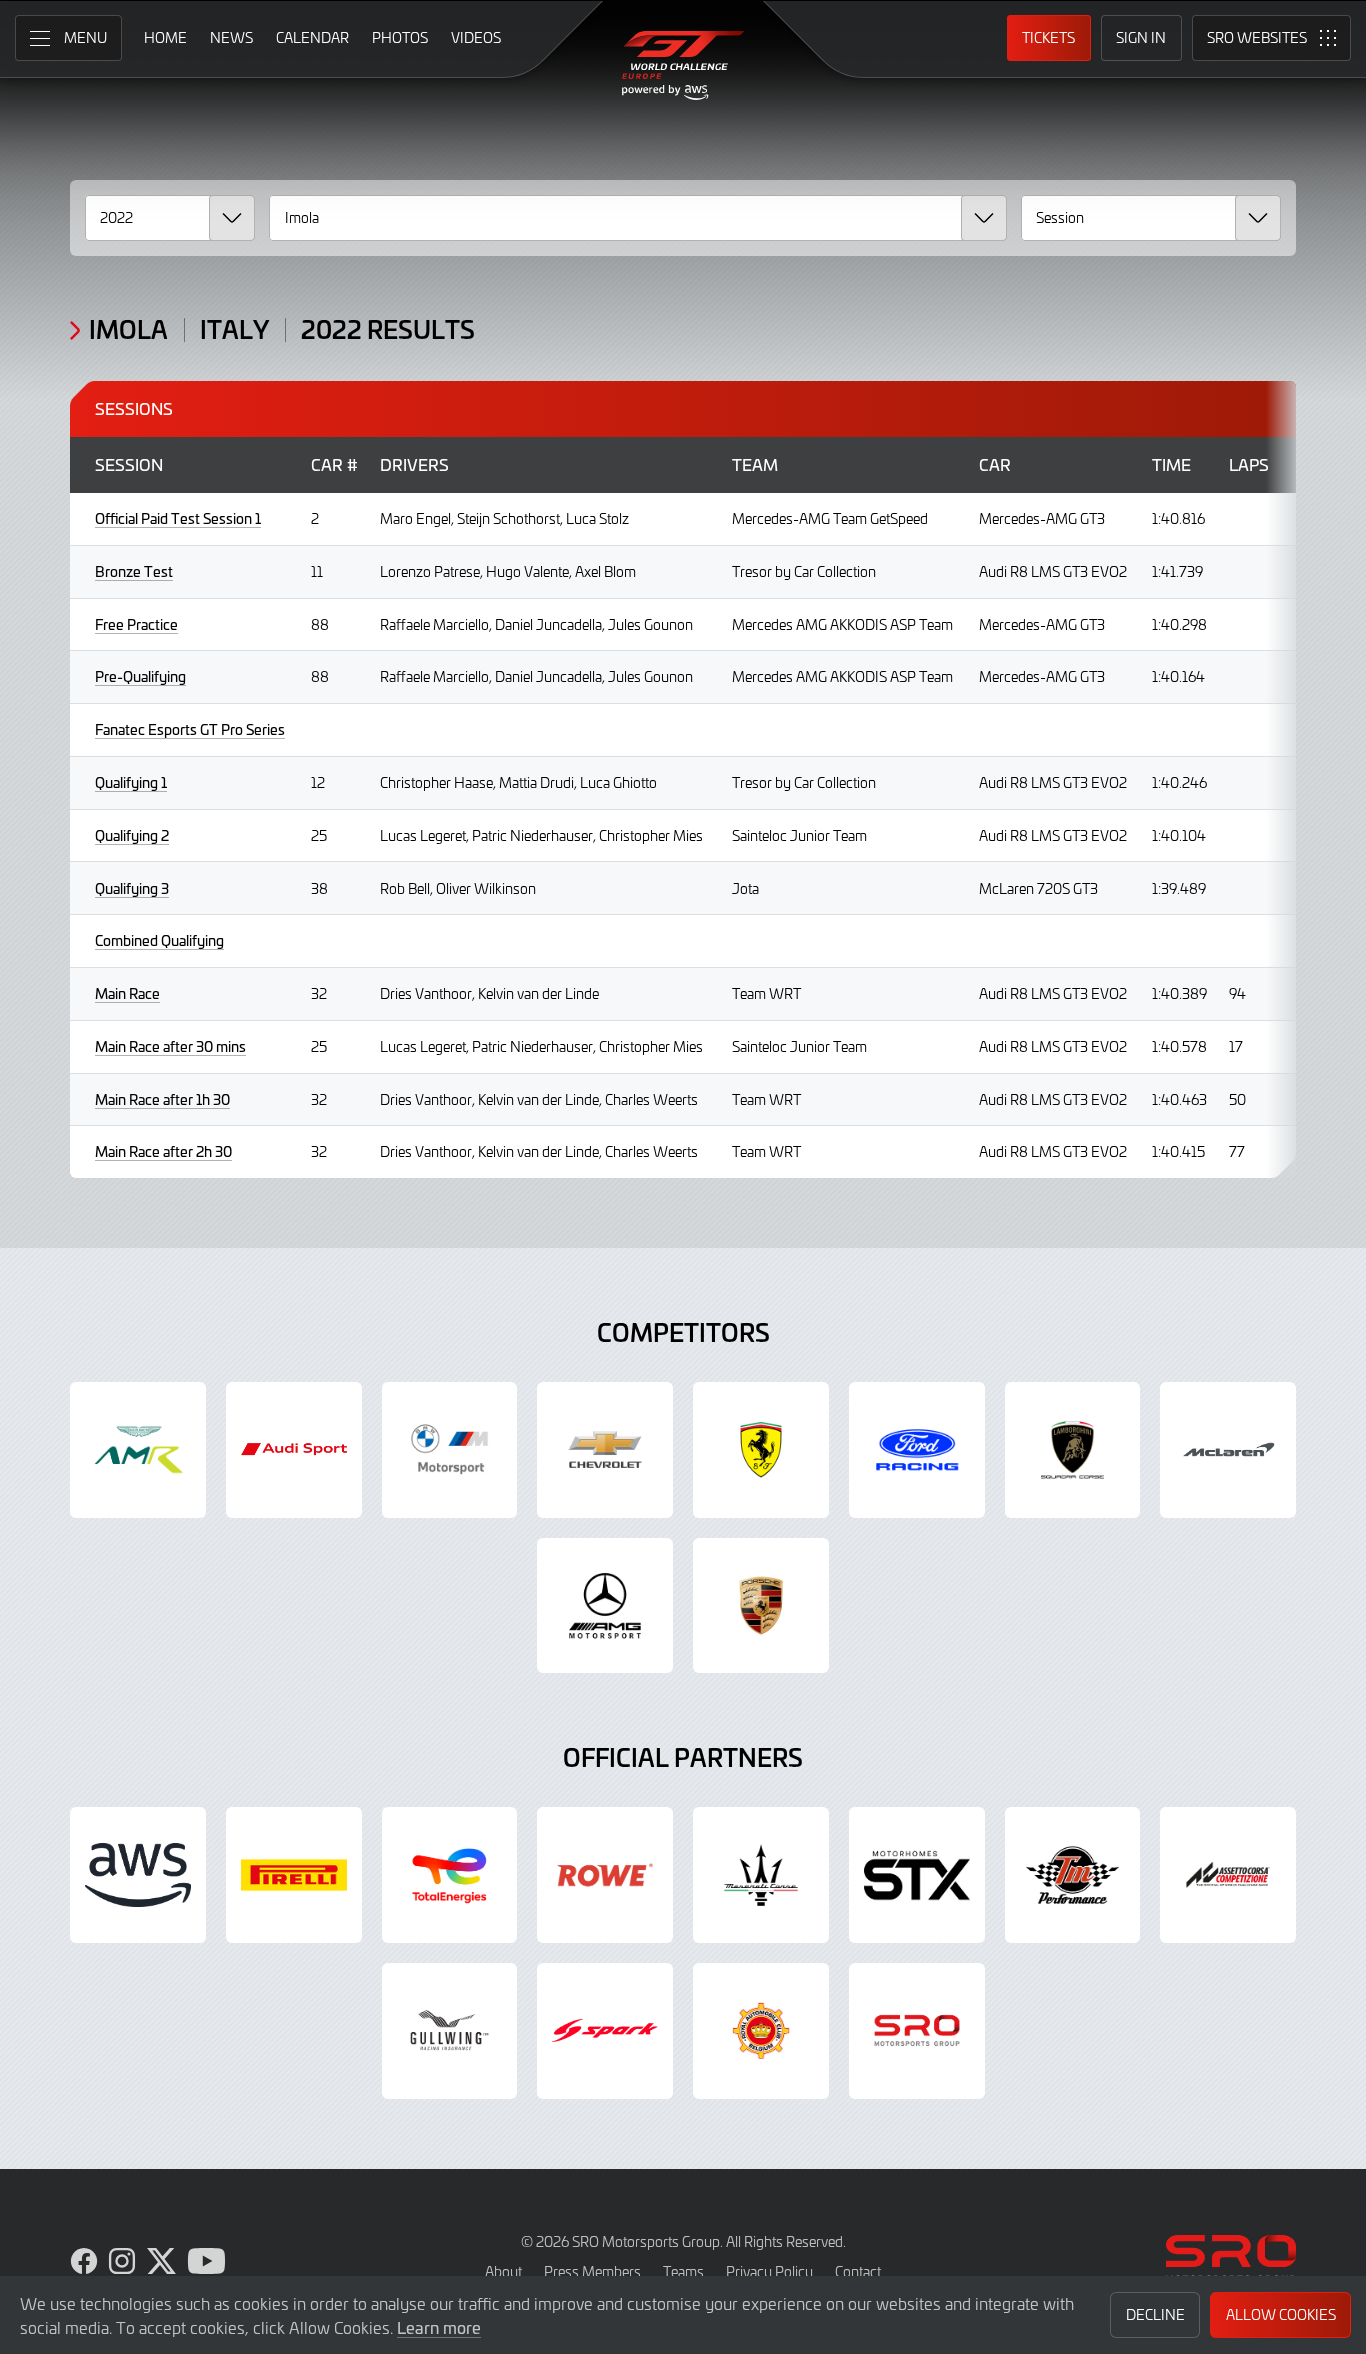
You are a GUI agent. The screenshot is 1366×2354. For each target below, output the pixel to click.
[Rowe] (605, 1875)
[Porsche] (761, 1606)
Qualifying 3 (132, 888)
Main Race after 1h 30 (162, 1099)
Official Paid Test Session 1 (178, 518)
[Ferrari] (761, 1450)
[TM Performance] (1073, 1875)
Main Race (127, 993)
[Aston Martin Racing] (138, 1450)
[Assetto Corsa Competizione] (1228, 1875)
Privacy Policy (769, 2271)
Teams (683, 2271)
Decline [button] (1155, 2314)
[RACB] (761, 2031)
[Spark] (605, 2031)
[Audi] (294, 1450)
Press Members (592, 2271)
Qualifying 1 (131, 782)
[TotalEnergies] (450, 1875)
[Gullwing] (450, 2031)
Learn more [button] (439, 2327)
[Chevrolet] (605, 1450)
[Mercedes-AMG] (605, 1606)
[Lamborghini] (1073, 1450)
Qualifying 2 (132, 835)
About (503, 2271)
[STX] (917, 1875)
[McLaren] (1228, 1450)
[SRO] (917, 2031)
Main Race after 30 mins (170, 1046)
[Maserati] (761, 1875)
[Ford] (917, 1450)
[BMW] (450, 1450)
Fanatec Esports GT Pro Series (190, 729)
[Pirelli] (294, 1875)
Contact (858, 2271)
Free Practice (136, 624)
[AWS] (138, 1875)
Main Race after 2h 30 (163, 1151)
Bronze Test (134, 571)
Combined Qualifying (159, 940)
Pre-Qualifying (140, 676)
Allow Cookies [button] (1281, 2314)
